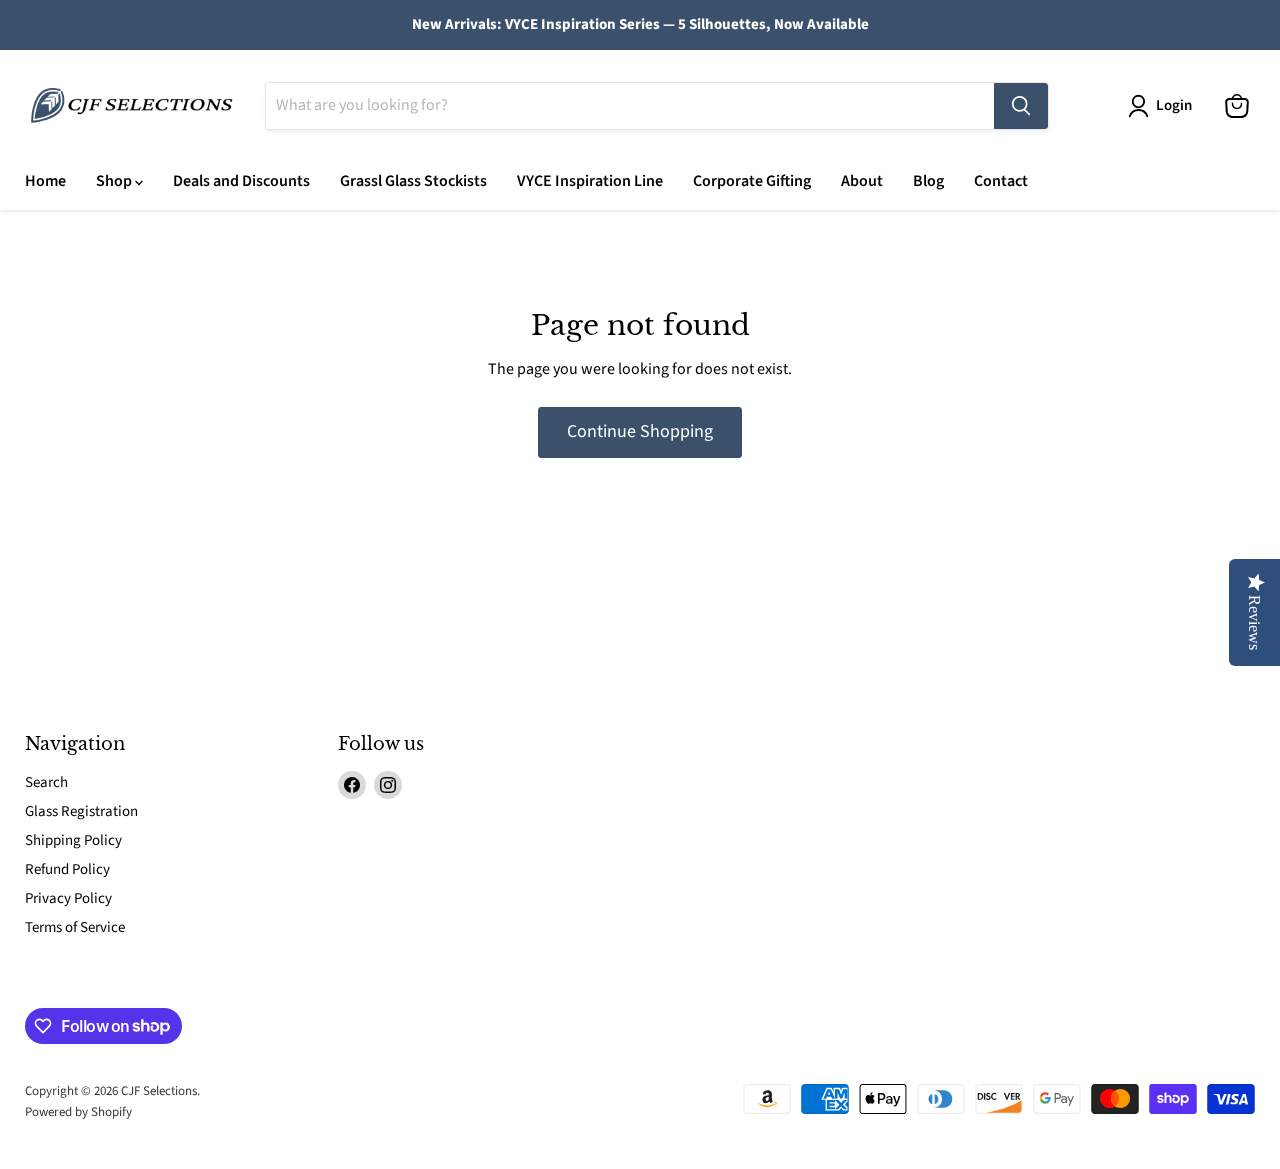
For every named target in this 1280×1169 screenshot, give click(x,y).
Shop (115, 181)
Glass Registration (81, 811)
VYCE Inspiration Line (590, 181)
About (862, 181)
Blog (928, 181)
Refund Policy (67, 869)
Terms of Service (75, 927)
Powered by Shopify (78, 1112)
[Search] (1021, 106)
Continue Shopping (640, 431)
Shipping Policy (73, 840)
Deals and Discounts (241, 181)
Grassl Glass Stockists (413, 181)
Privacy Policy (68, 898)
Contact (1001, 181)
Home (45, 181)
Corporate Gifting (752, 181)
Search (46, 782)
